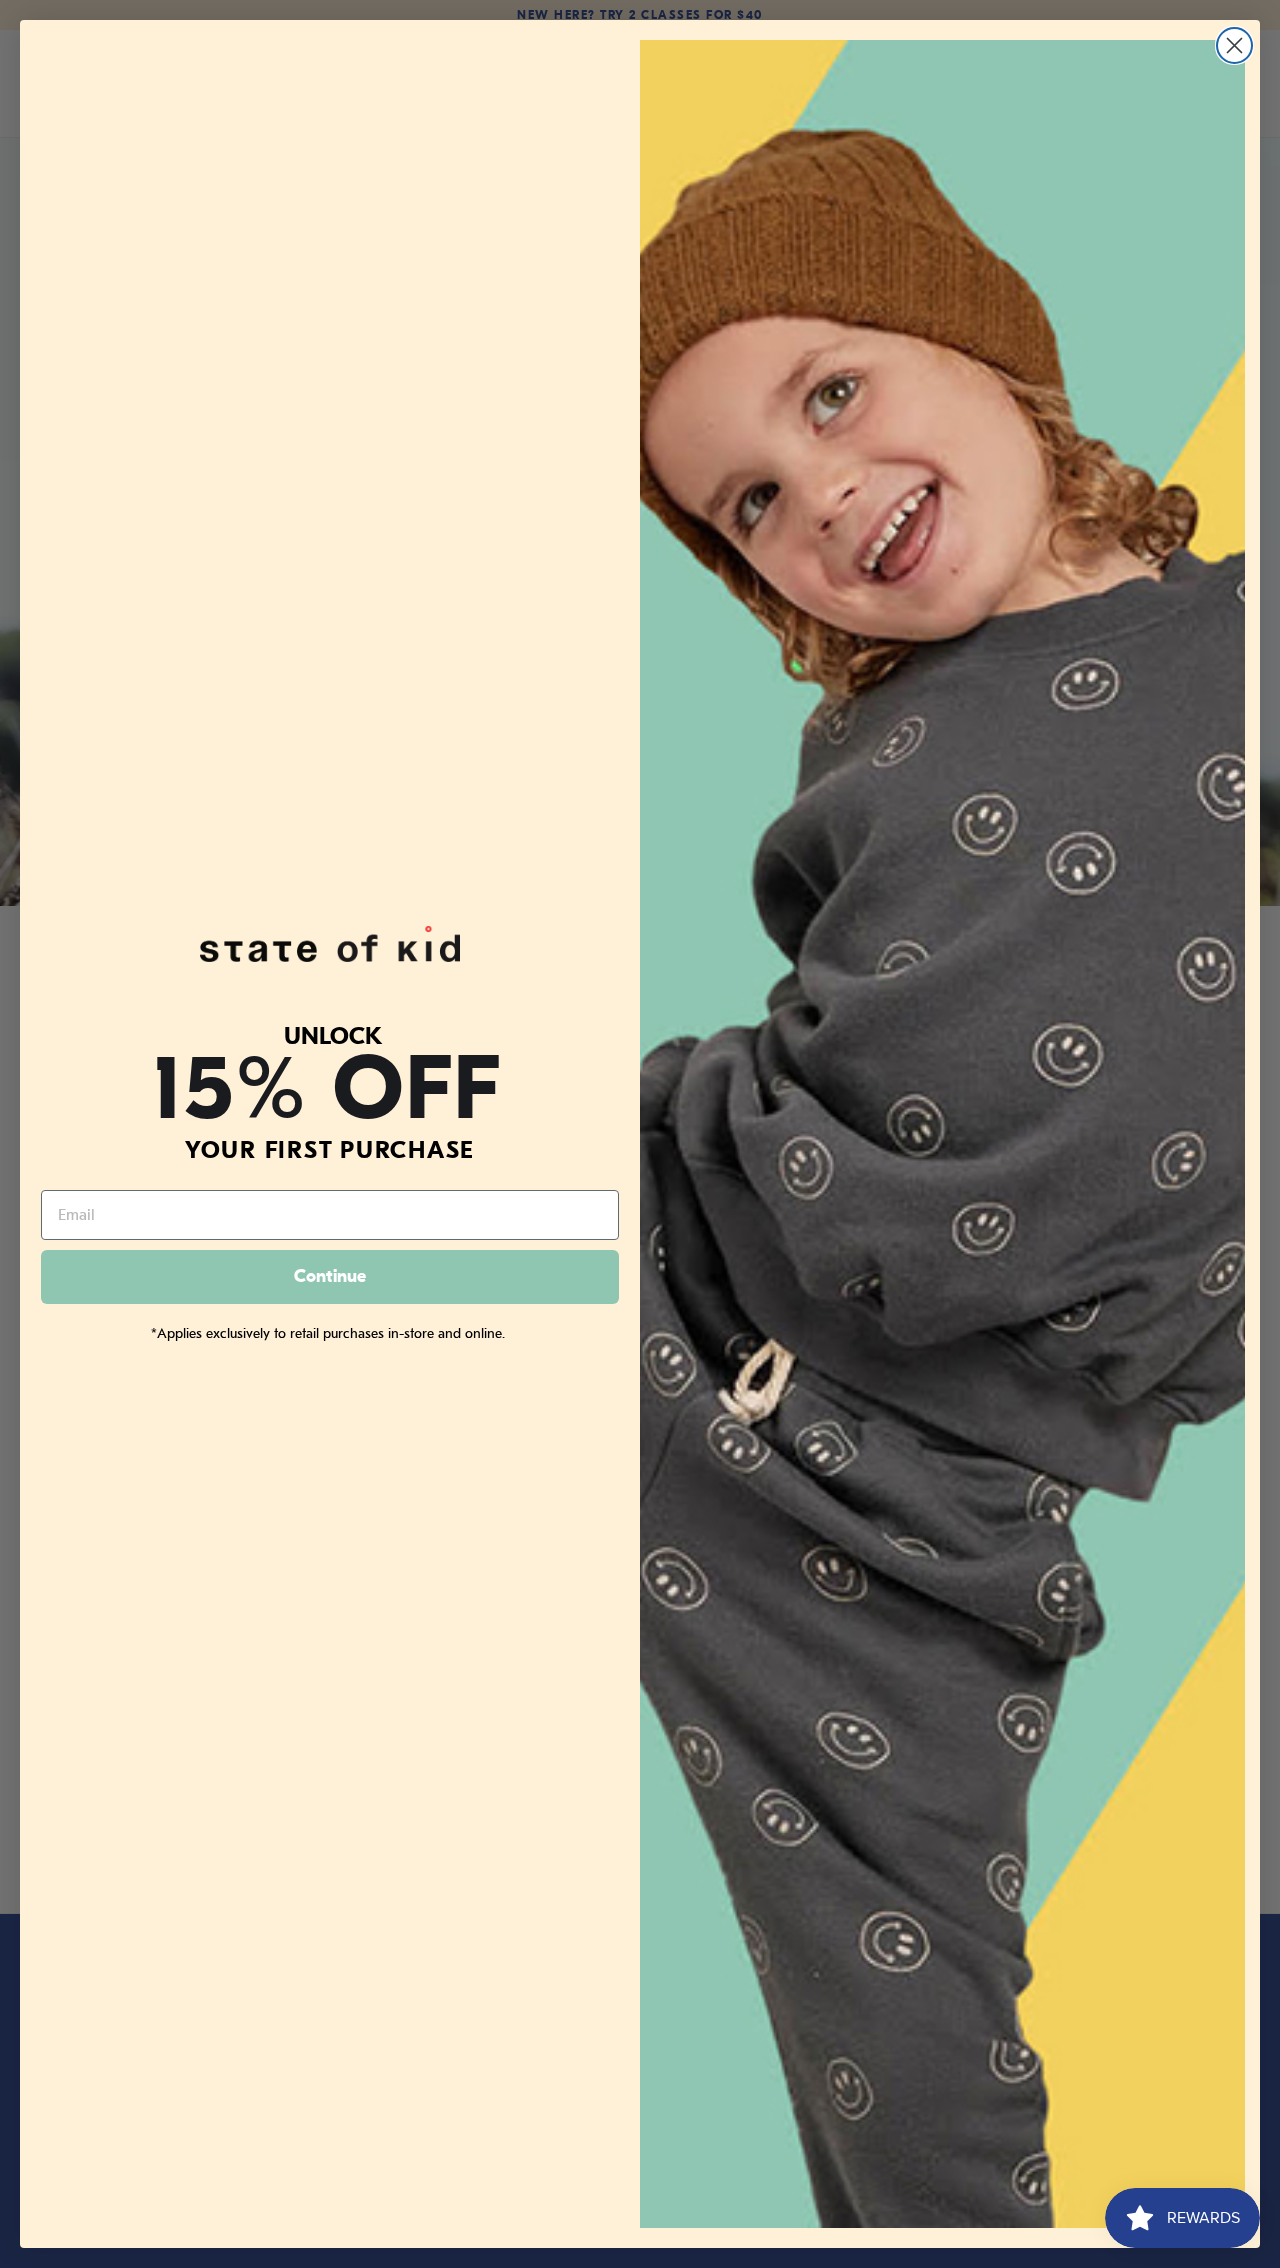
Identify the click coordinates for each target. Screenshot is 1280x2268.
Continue (330, 1276)
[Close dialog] (1234, 45)
